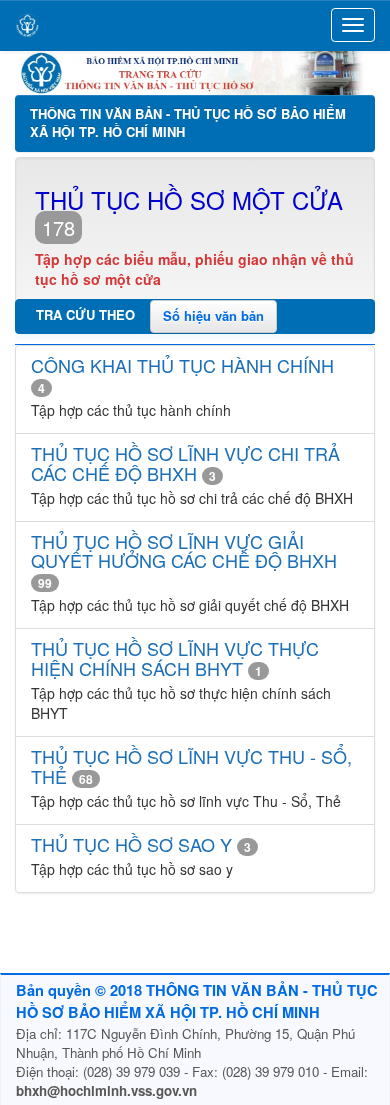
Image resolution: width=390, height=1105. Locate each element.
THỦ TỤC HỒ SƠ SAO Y (131, 844)
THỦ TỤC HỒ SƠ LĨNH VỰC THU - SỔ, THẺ (191, 766)
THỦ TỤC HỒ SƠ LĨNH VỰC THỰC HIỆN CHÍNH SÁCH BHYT (175, 658)
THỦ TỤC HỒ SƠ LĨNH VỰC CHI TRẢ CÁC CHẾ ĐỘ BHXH (185, 463)
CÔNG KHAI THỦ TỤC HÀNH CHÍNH (182, 365)
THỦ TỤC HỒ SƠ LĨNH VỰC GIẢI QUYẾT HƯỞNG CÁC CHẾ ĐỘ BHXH (184, 551)
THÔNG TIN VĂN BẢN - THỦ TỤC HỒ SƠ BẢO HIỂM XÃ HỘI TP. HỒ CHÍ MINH (188, 123)
